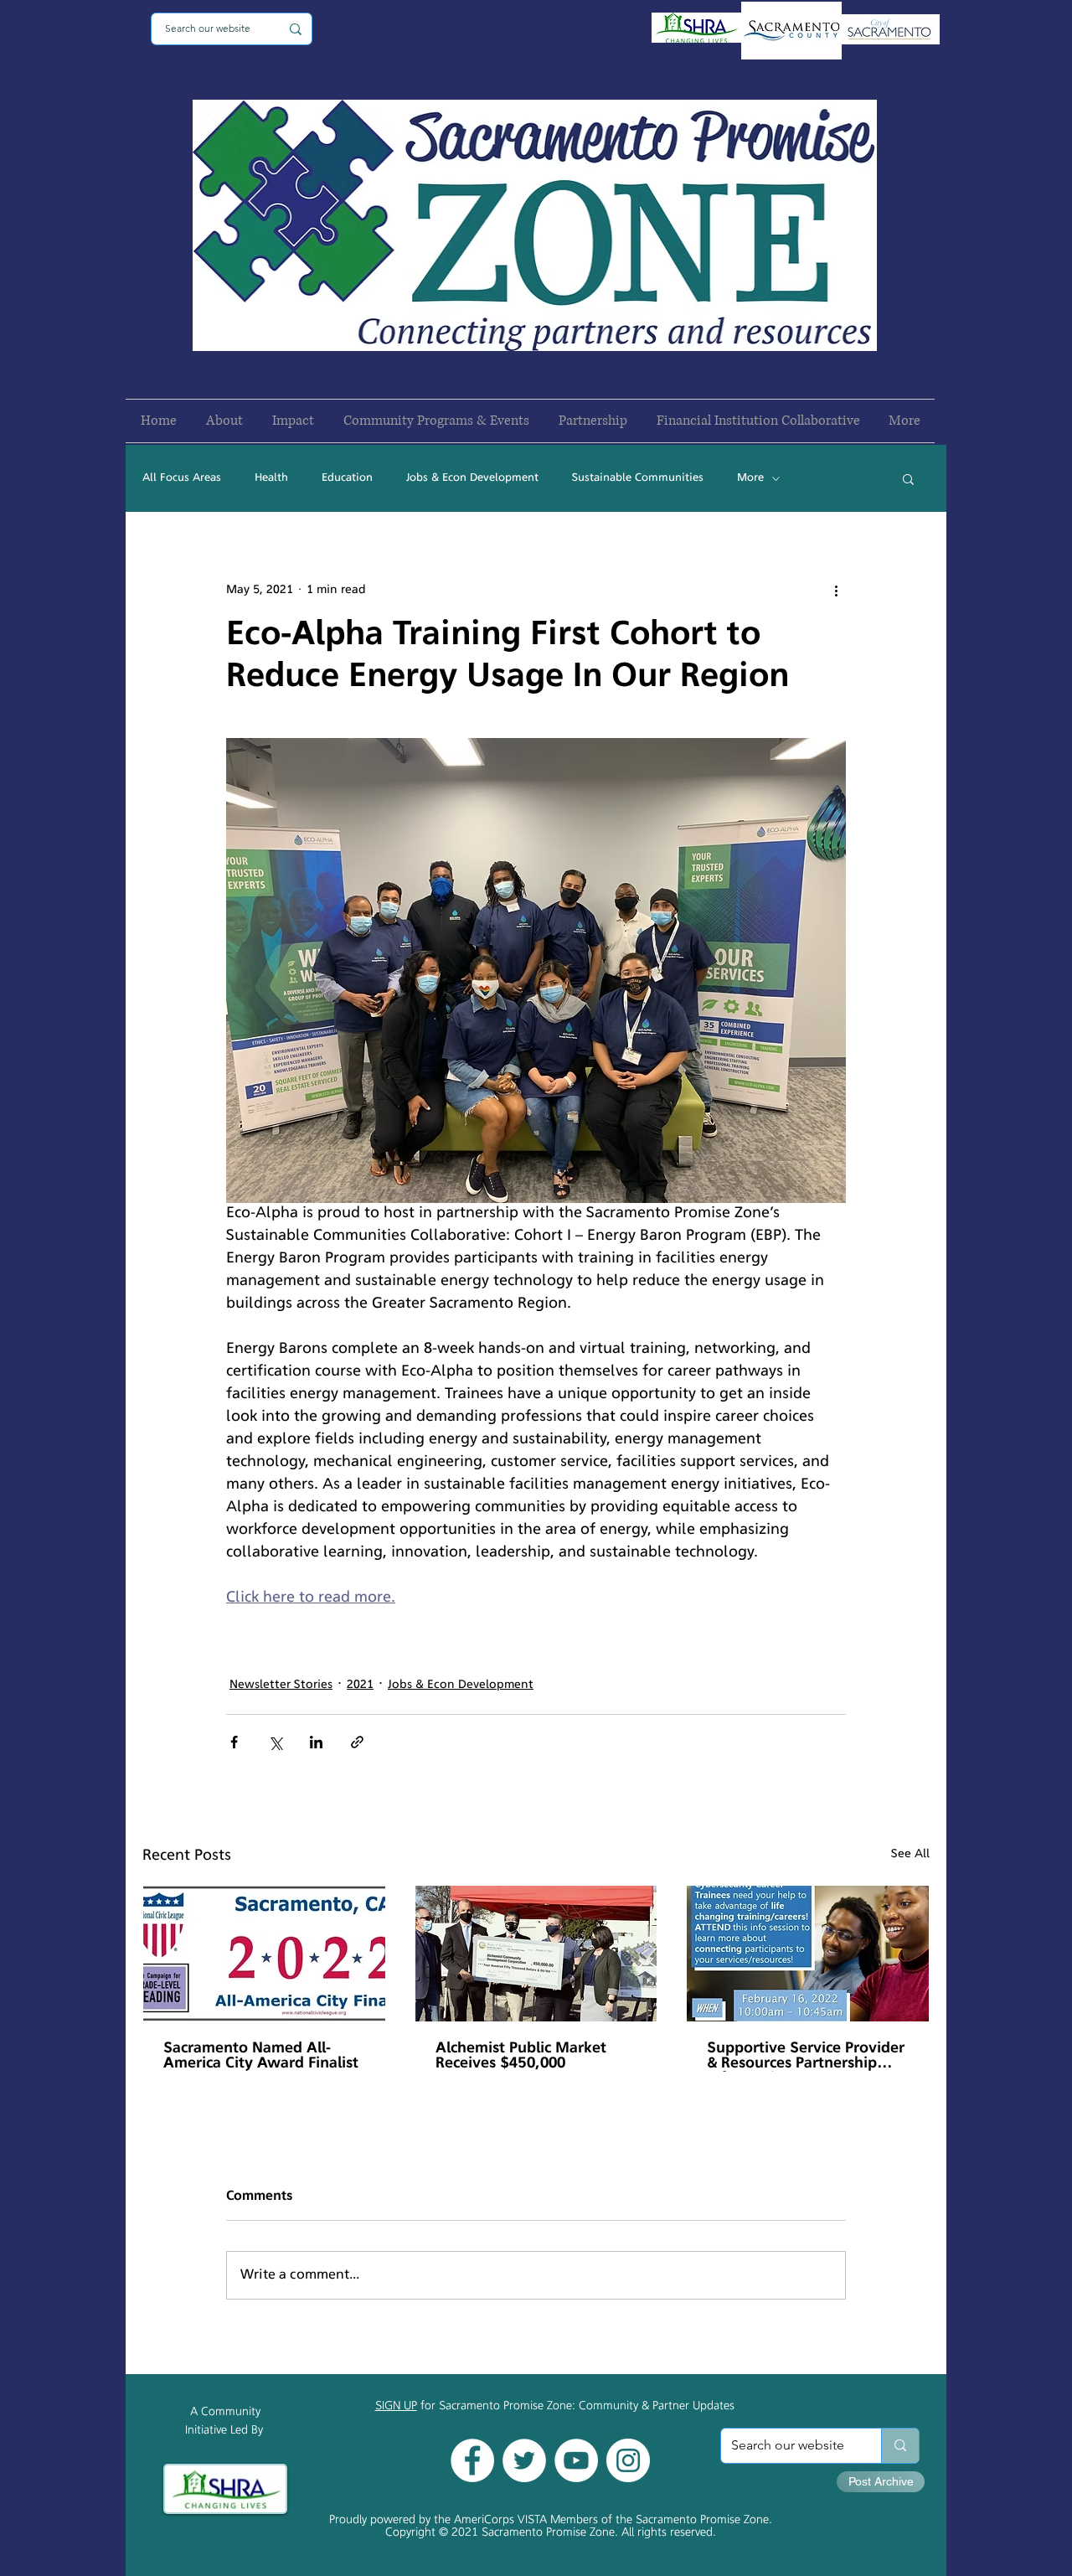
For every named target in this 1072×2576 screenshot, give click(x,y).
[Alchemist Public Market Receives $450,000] (536, 1954)
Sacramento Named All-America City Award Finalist (261, 2057)
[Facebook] (472, 2460)
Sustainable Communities (638, 478)
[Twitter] (524, 2460)
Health (271, 478)
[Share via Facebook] (234, 1742)
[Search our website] (900, 2446)
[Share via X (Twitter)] (275, 1742)
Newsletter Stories (281, 1685)
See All (910, 1854)
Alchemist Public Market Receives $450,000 (521, 2057)
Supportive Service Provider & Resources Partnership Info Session (806, 2057)
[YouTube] (576, 2460)
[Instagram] (628, 2460)
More (750, 478)
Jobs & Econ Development (472, 478)
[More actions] (836, 590)
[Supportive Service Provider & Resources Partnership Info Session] (808, 1954)
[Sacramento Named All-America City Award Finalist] (264, 1954)
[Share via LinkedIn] (316, 1742)
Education (347, 478)
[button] (908, 478)
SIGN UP (396, 2406)
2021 (360, 1685)
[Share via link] (357, 1742)
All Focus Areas (182, 478)
